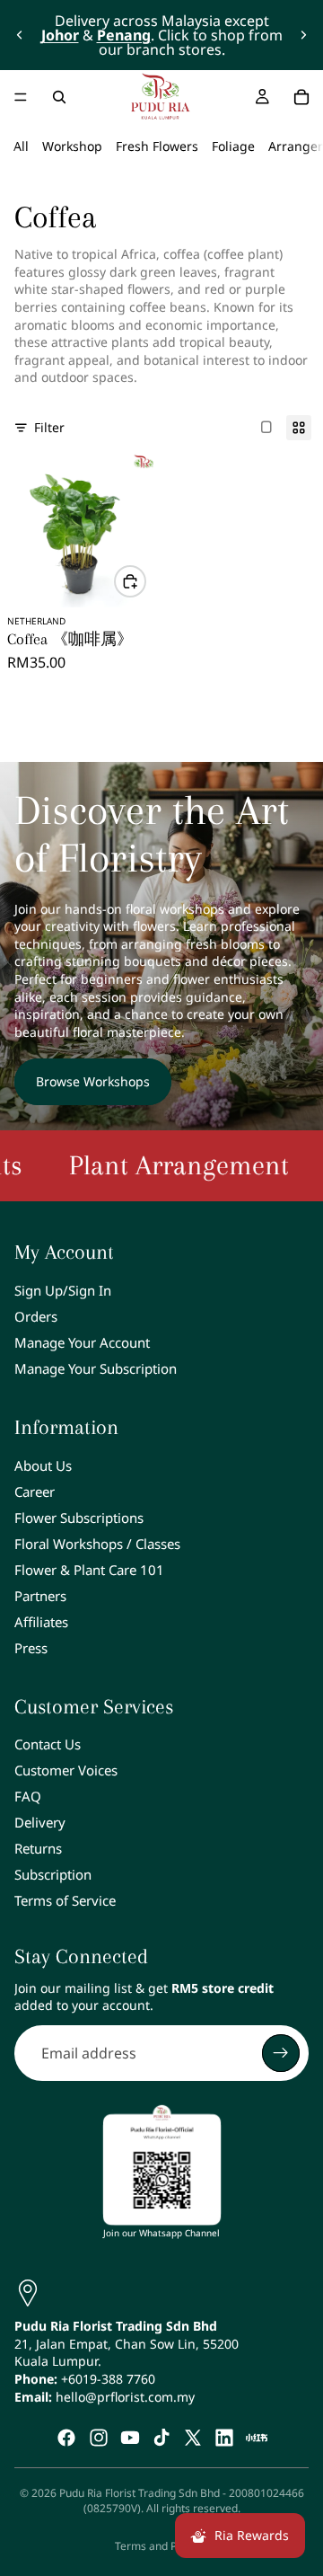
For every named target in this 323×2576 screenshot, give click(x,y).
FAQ (28, 1796)
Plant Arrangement (155, 1165)
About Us (43, 1465)
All (21, 146)
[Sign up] (281, 2053)
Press (31, 1648)
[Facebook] (66, 2438)
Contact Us (48, 1744)
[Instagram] (99, 2438)
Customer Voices (66, 1770)
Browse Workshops (93, 1081)
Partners (40, 1596)
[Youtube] (130, 2438)
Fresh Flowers (157, 146)
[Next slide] (303, 35)
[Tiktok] (161, 2438)
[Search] (59, 97)
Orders (36, 1316)
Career (35, 1492)
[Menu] (21, 97)
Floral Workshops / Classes (97, 1544)
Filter (49, 427)
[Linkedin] (224, 2438)
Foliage (233, 146)
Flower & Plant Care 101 (89, 1570)
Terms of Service (65, 1900)
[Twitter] (193, 2438)
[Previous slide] (20, 35)
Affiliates (41, 1622)
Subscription (53, 1874)
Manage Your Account (82, 1342)
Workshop (72, 146)
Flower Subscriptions (79, 1518)
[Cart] (301, 97)
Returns (38, 1848)
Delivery (40, 1822)
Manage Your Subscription (96, 1368)
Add (145, 581)
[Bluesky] (257, 2438)
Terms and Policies (161, 2546)
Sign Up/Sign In (63, 1290)
